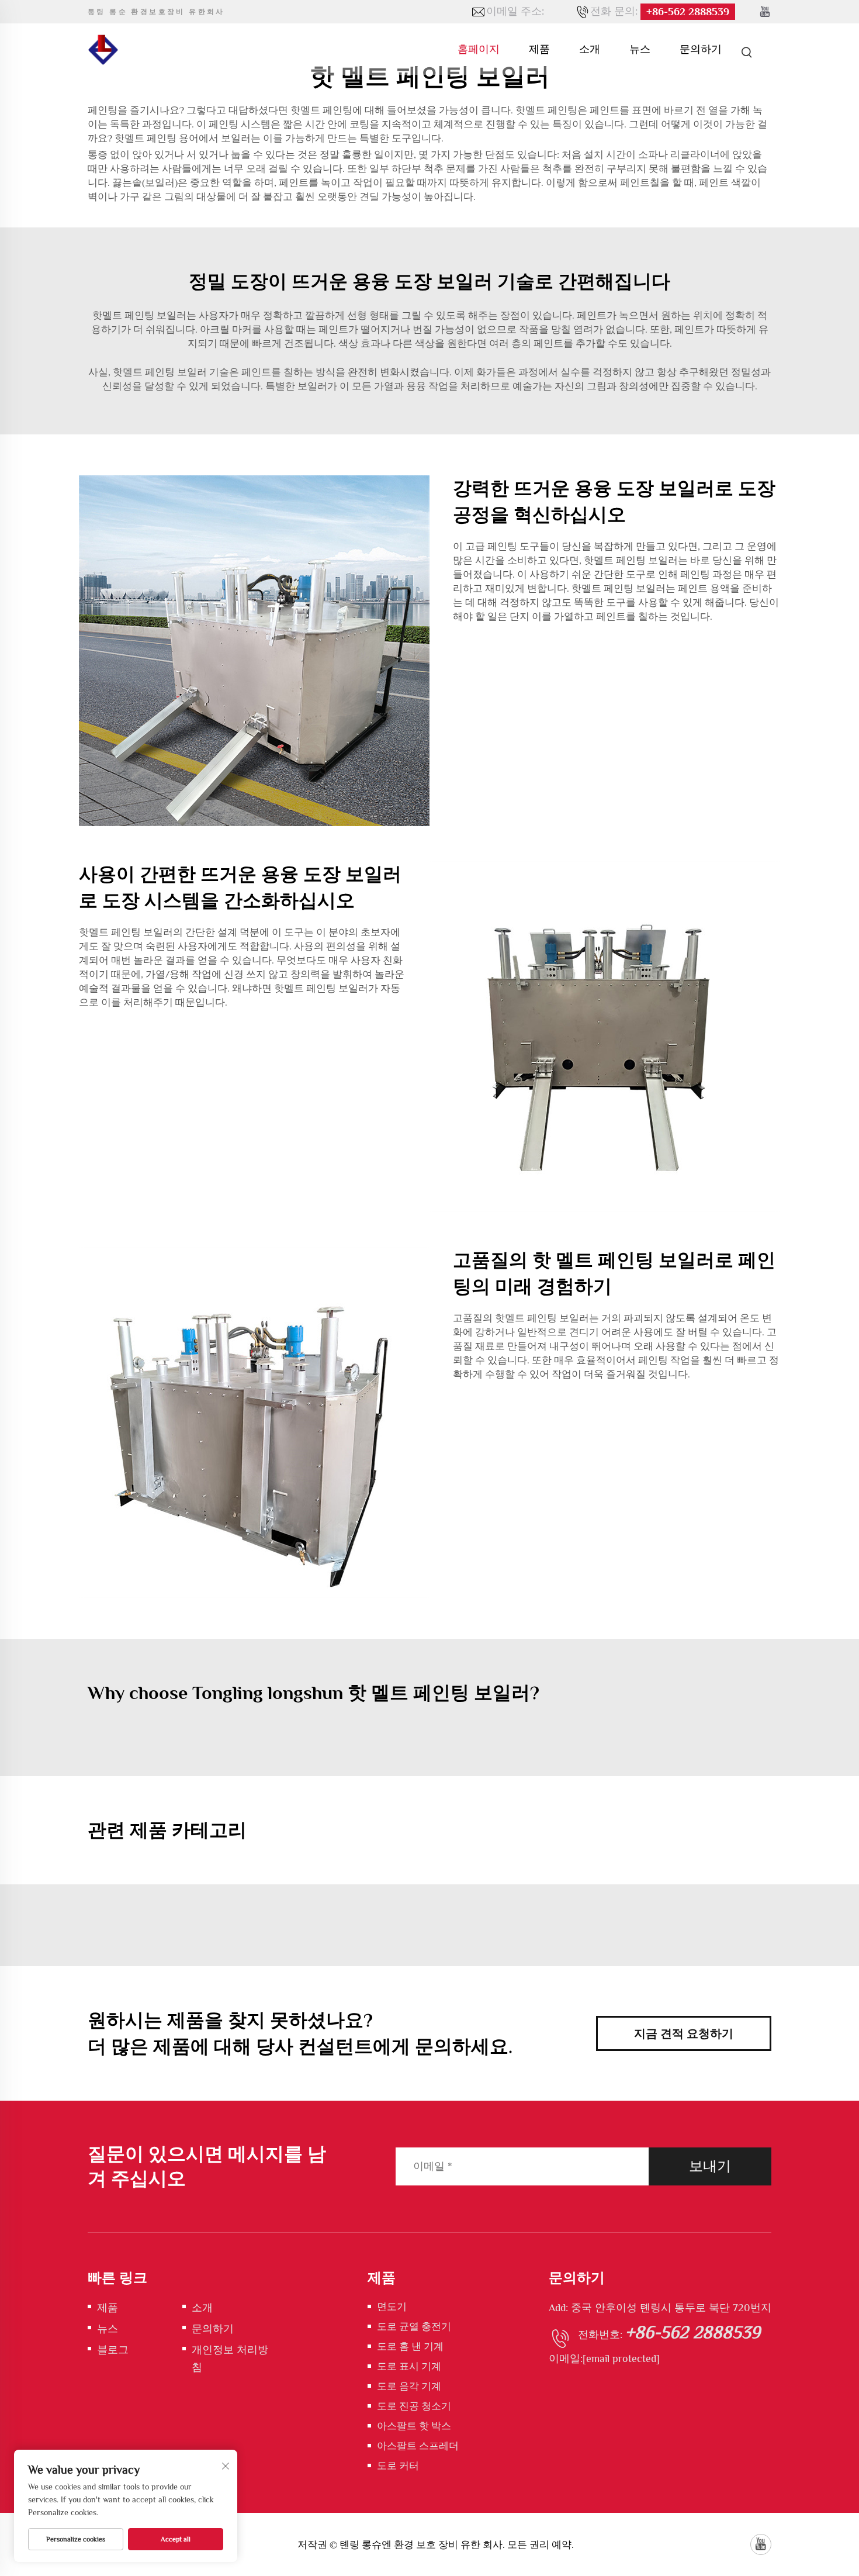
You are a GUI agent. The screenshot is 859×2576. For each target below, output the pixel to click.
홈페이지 (479, 49)
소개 (590, 49)
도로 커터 (398, 2466)
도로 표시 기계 (409, 2366)
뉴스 (640, 49)
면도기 (392, 2307)
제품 (539, 49)
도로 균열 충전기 (414, 2327)
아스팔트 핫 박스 (414, 2426)
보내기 (710, 2166)
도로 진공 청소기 (414, 2406)
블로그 (113, 2350)
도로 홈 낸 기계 (410, 2347)
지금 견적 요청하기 (684, 2033)
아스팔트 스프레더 (418, 2446)
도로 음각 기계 (409, 2386)
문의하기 (701, 49)
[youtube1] (765, 12)
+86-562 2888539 (688, 12)
